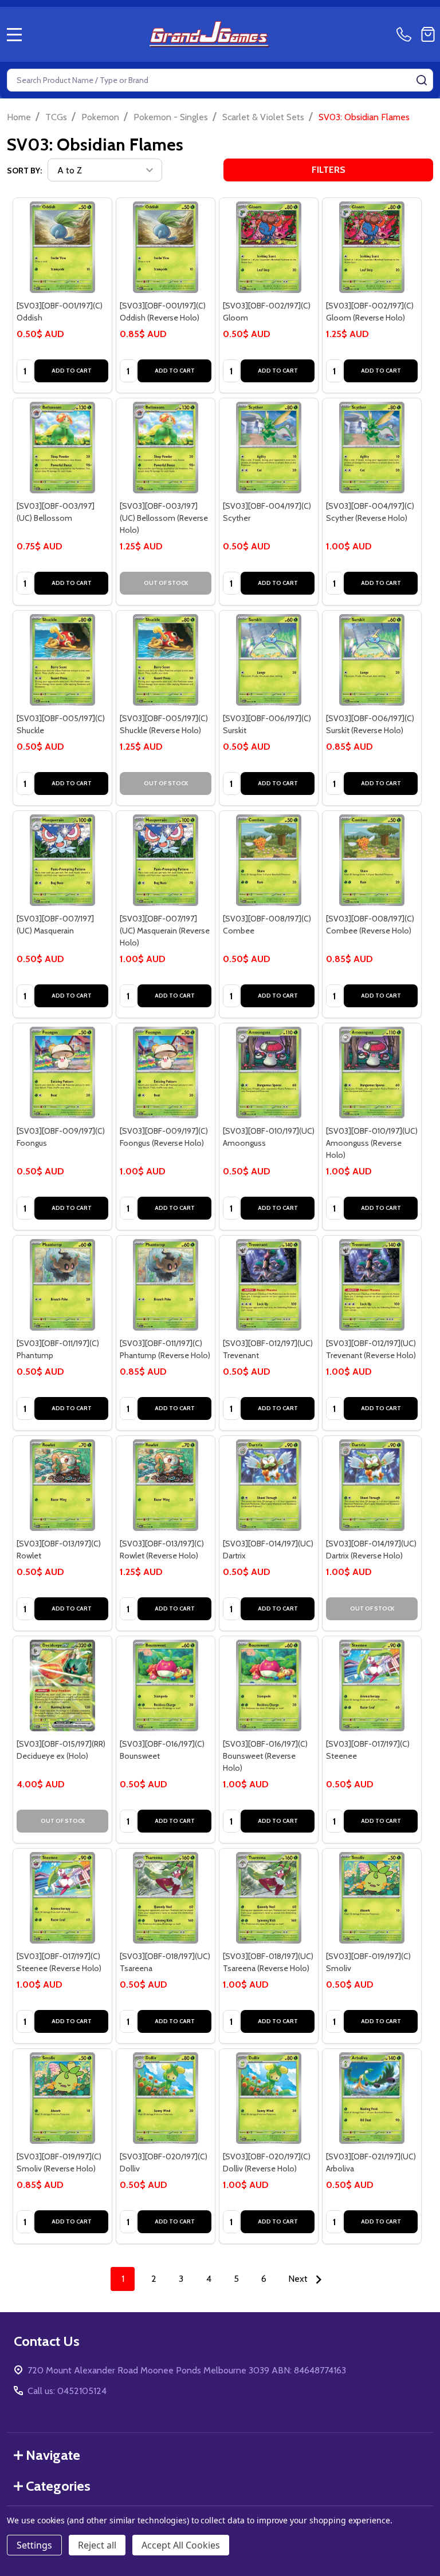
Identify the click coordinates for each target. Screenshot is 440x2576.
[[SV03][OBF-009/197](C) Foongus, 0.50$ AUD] (62, 1073)
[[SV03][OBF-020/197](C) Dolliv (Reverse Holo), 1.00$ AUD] (269, 2098)
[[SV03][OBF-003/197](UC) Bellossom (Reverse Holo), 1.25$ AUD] (166, 448)
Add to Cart (72, 371)
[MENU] (14, 34)
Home (19, 117)
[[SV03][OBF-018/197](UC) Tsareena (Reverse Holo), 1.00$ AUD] (269, 1898)
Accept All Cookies (181, 2545)
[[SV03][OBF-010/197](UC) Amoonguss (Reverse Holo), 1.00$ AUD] (372, 1073)
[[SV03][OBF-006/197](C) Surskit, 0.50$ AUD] (269, 660)
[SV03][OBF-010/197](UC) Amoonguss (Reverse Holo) (372, 1143)
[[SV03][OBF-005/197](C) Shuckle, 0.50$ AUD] (62, 660)
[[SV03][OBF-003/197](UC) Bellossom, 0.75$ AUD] (62, 448)
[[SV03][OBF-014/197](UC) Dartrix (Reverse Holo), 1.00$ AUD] (372, 1485)
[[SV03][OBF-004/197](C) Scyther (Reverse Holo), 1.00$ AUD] (372, 448)
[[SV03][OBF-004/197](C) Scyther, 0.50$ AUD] (269, 448)
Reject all (97, 2545)
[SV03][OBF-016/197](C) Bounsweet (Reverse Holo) (265, 1756)
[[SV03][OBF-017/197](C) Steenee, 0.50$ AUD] (372, 1685)
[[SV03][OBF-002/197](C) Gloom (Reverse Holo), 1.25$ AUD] (372, 247)
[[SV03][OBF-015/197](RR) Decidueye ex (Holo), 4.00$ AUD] (62, 1685)
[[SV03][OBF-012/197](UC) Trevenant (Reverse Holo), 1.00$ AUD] (372, 1285)
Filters (329, 170)
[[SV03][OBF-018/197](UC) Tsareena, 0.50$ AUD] (166, 1898)
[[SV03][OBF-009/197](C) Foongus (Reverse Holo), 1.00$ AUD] (166, 1073)
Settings (34, 2545)
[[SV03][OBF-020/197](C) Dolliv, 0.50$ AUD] (166, 2098)
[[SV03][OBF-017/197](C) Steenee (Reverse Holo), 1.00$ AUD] (62, 1898)
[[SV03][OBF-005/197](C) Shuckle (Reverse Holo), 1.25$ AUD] (166, 660)
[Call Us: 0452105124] (406, 34)
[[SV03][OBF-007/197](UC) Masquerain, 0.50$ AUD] (62, 860)
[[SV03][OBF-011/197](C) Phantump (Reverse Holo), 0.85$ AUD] (166, 1285)
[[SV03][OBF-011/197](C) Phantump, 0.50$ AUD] (62, 1285)
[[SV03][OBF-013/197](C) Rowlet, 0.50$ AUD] (62, 1485)
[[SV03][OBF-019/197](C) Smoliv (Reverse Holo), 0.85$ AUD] (62, 2098)
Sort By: (24, 171)
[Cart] (428, 34)
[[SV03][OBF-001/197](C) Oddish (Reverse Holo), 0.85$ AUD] (166, 247)
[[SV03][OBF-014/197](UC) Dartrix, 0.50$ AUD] (269, 1485)
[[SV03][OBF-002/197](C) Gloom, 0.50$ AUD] (269, 247)
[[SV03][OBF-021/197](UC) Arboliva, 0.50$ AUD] (372, 2098)
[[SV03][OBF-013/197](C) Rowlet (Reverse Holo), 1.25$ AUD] (166, 1485)
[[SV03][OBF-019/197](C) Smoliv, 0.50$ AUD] (372, 1898)
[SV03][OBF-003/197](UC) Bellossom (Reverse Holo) (164, 518)
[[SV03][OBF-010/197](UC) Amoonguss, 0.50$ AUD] (269, 1073)
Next (299, 2279)
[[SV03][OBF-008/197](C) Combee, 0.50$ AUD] (269, 860)
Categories (58, 2486)
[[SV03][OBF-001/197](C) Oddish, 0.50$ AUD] (62, 247)
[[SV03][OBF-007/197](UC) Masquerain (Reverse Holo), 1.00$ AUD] (166, 860)
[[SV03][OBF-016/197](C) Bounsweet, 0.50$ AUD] (166, 1685)
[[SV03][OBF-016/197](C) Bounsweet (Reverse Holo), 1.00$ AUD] (269, 1685)
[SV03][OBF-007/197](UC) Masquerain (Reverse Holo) (165, 931)
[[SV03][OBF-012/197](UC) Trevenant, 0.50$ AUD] (269, 1285)
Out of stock (166, 583)
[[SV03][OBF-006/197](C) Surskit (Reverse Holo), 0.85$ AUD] (372, 660)
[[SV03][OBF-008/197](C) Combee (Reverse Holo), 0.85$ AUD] (372, 860)
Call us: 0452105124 (67, 2391)
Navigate (53, 2455)
